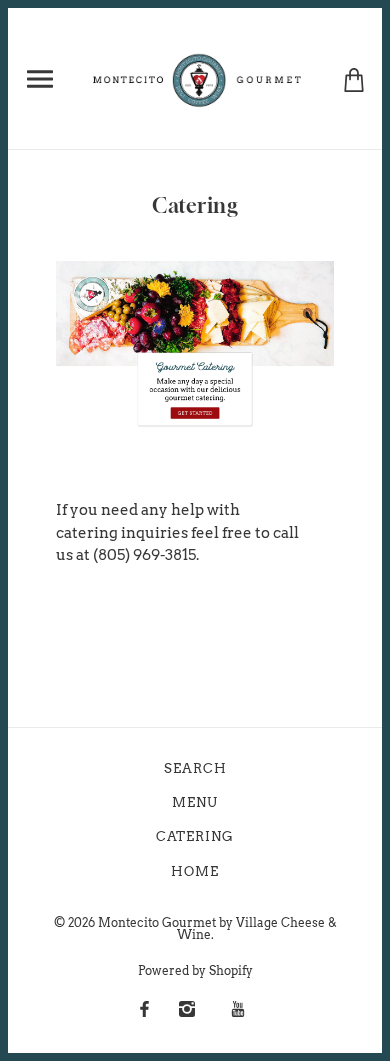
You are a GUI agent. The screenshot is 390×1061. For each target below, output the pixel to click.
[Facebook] (144, 1009)
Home (195, 871)
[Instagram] (187, 1009)
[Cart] (354, 78)
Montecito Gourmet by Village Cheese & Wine (217, 928)
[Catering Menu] (195, 345)
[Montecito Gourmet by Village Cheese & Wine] (199, 78)
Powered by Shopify (195, 970)
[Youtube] (238, 1009)
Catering (195, 836)
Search (195, 768)
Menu (195, 802)
